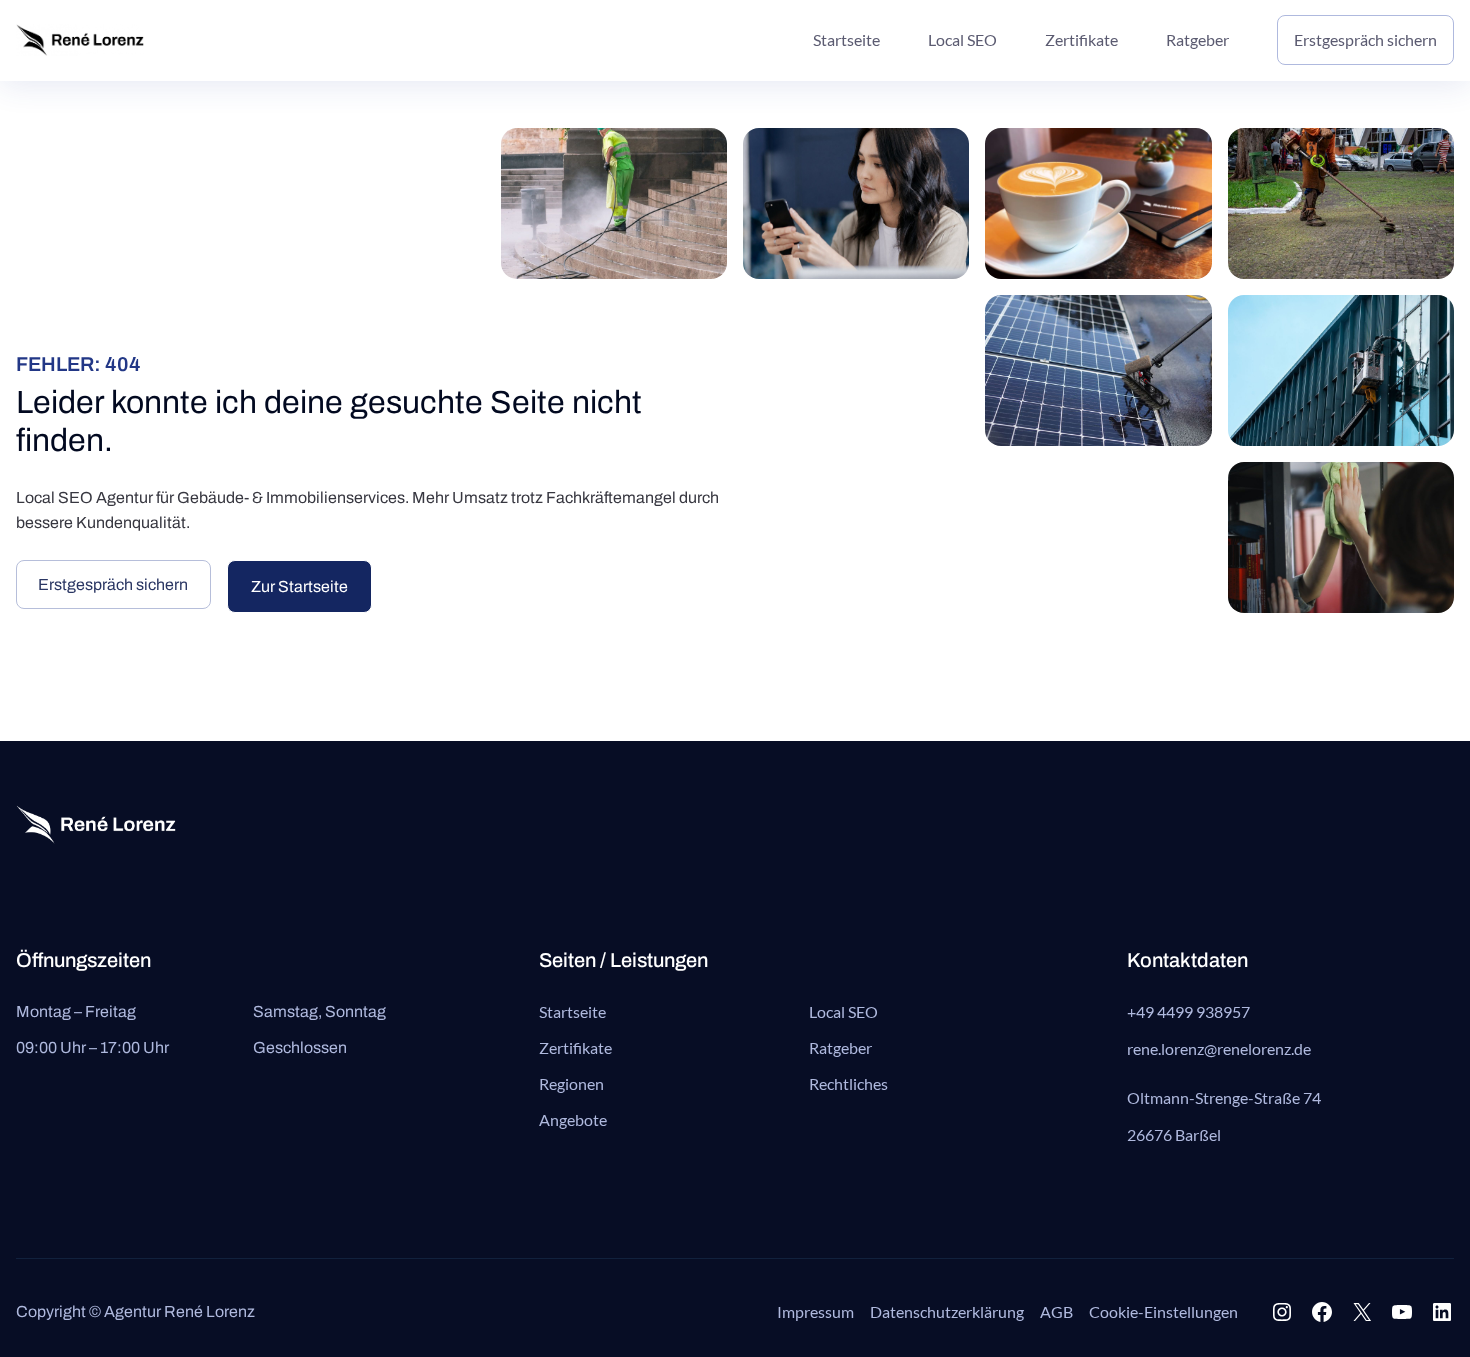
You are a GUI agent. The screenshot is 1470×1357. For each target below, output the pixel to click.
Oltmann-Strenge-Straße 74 (1224, 1097)
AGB (1056, 1311)
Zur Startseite (299, 586)
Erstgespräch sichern (113, 584)
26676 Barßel (1174, 1134)
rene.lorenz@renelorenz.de (1219, 1048)
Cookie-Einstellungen (1163, 1311)
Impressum (815, 1311)
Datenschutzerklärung (947, 1311)
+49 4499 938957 (1188, 1011)
